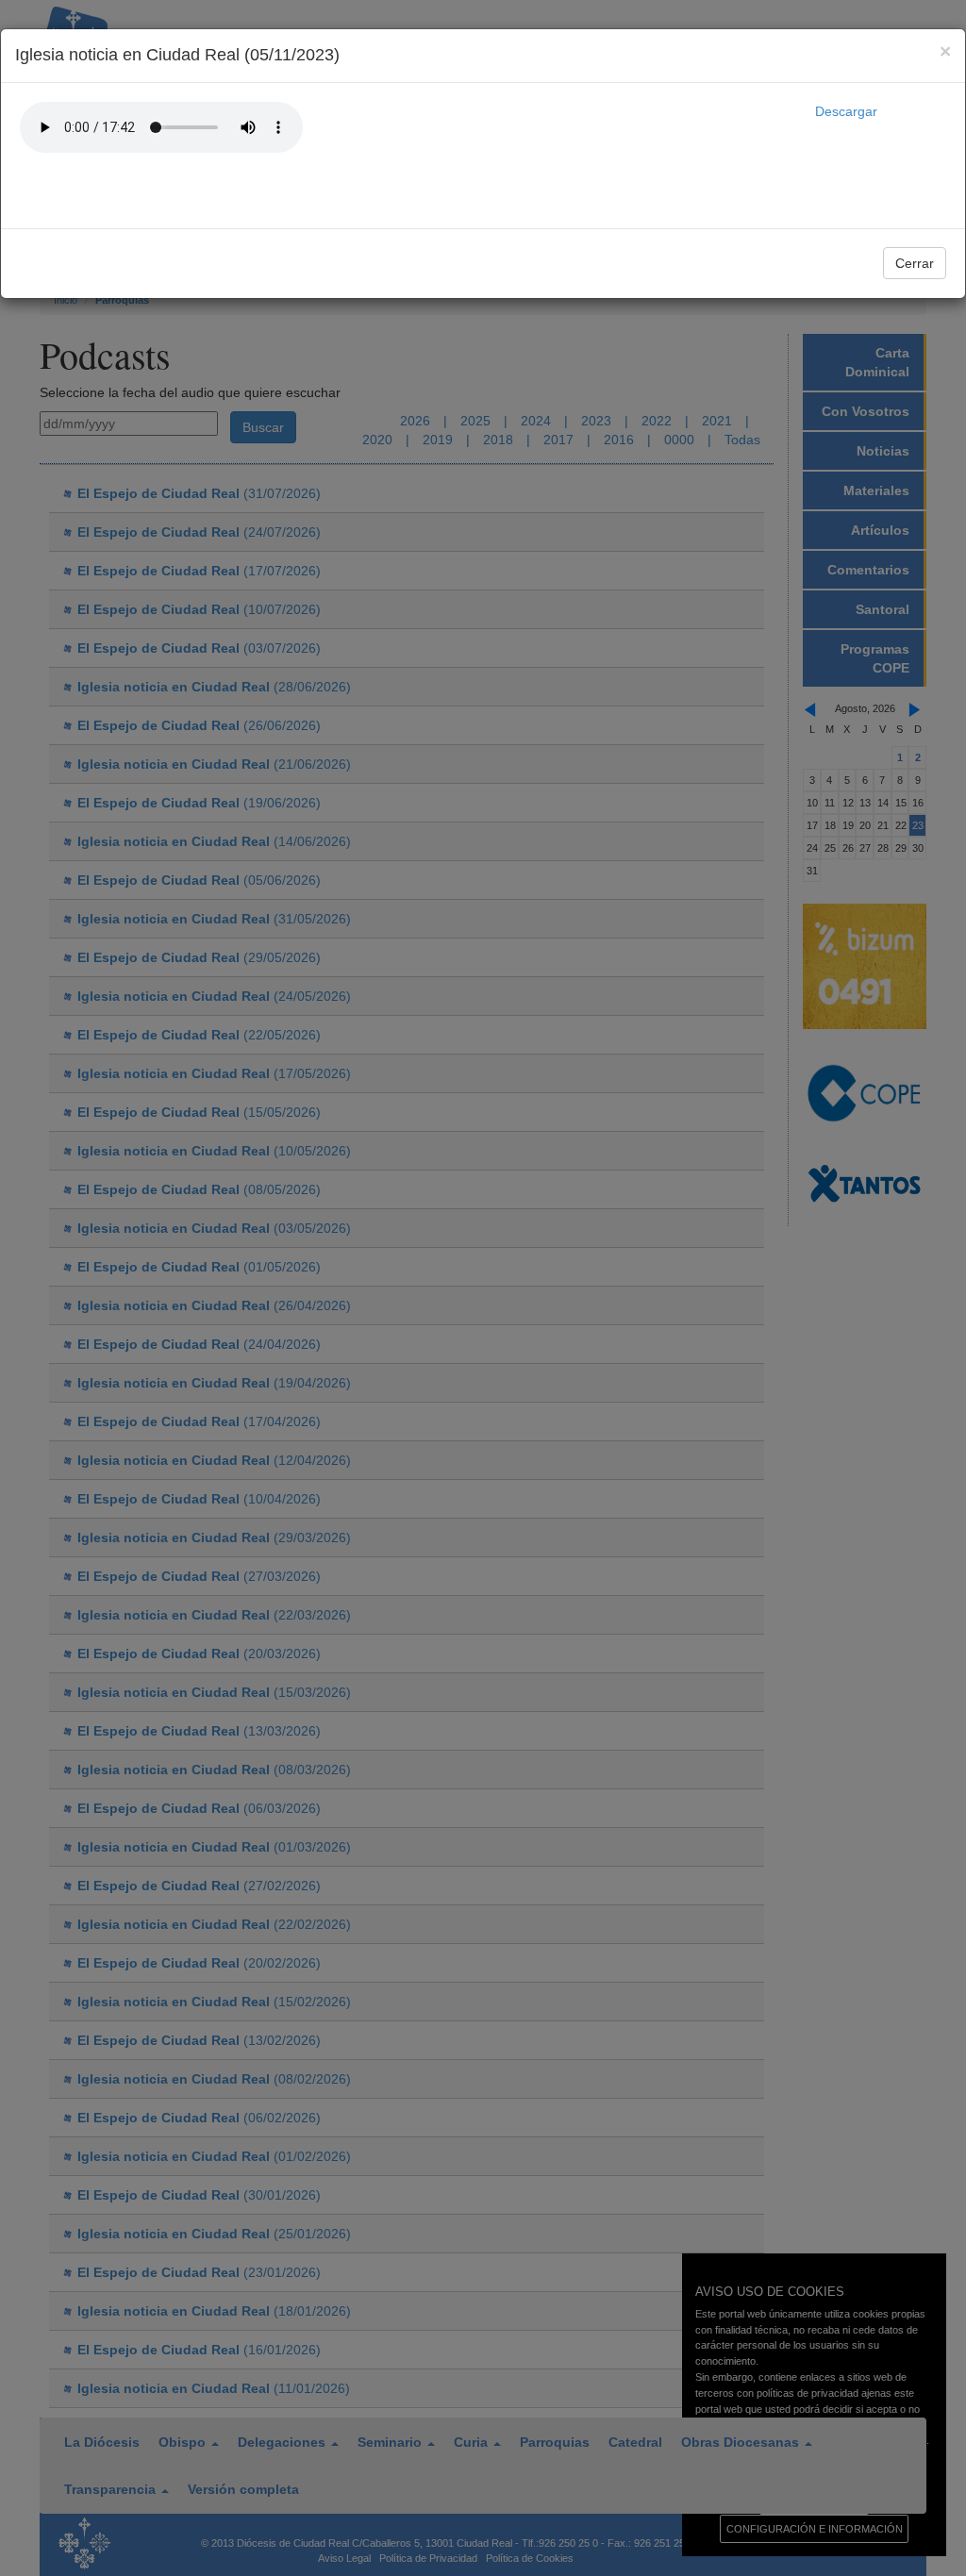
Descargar (846, 111)
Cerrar (915, 263)
